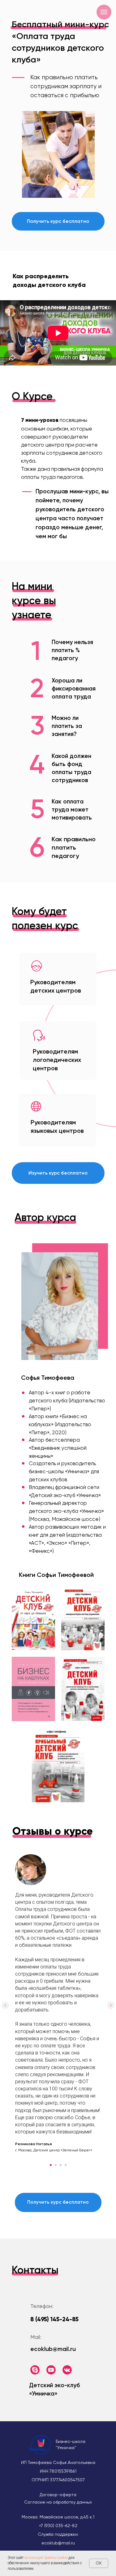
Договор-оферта (58, 2495)
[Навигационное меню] (104, 12)
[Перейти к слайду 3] (61, 2165)
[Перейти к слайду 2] (56, 2165)
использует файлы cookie (46, 2558)
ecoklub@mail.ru (53, 2349)
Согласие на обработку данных (58, 2502)
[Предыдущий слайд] (5, 2005)
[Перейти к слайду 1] (51, 2165)
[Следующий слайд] (111, 2005)
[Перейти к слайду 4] (66, 2165)
